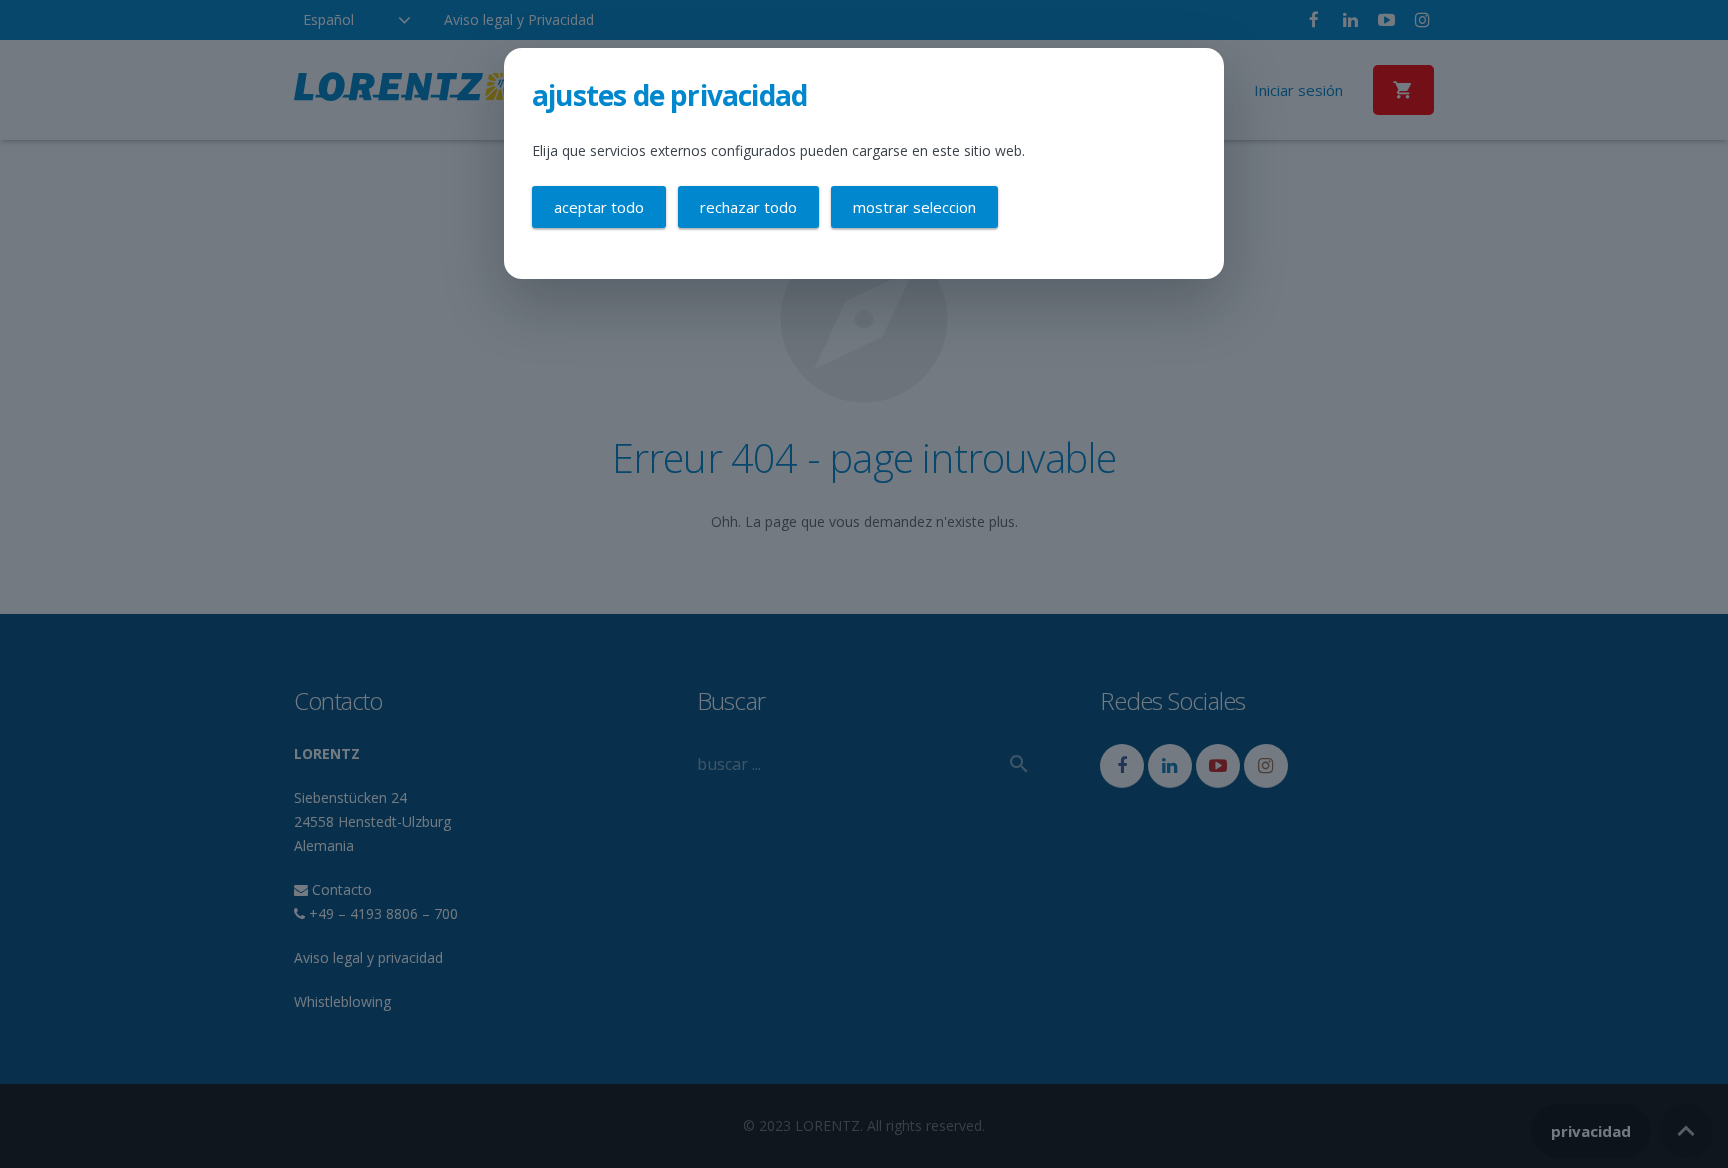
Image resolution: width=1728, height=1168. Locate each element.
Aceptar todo (599, 207)
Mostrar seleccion (914, 207)
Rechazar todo (748, 207)
